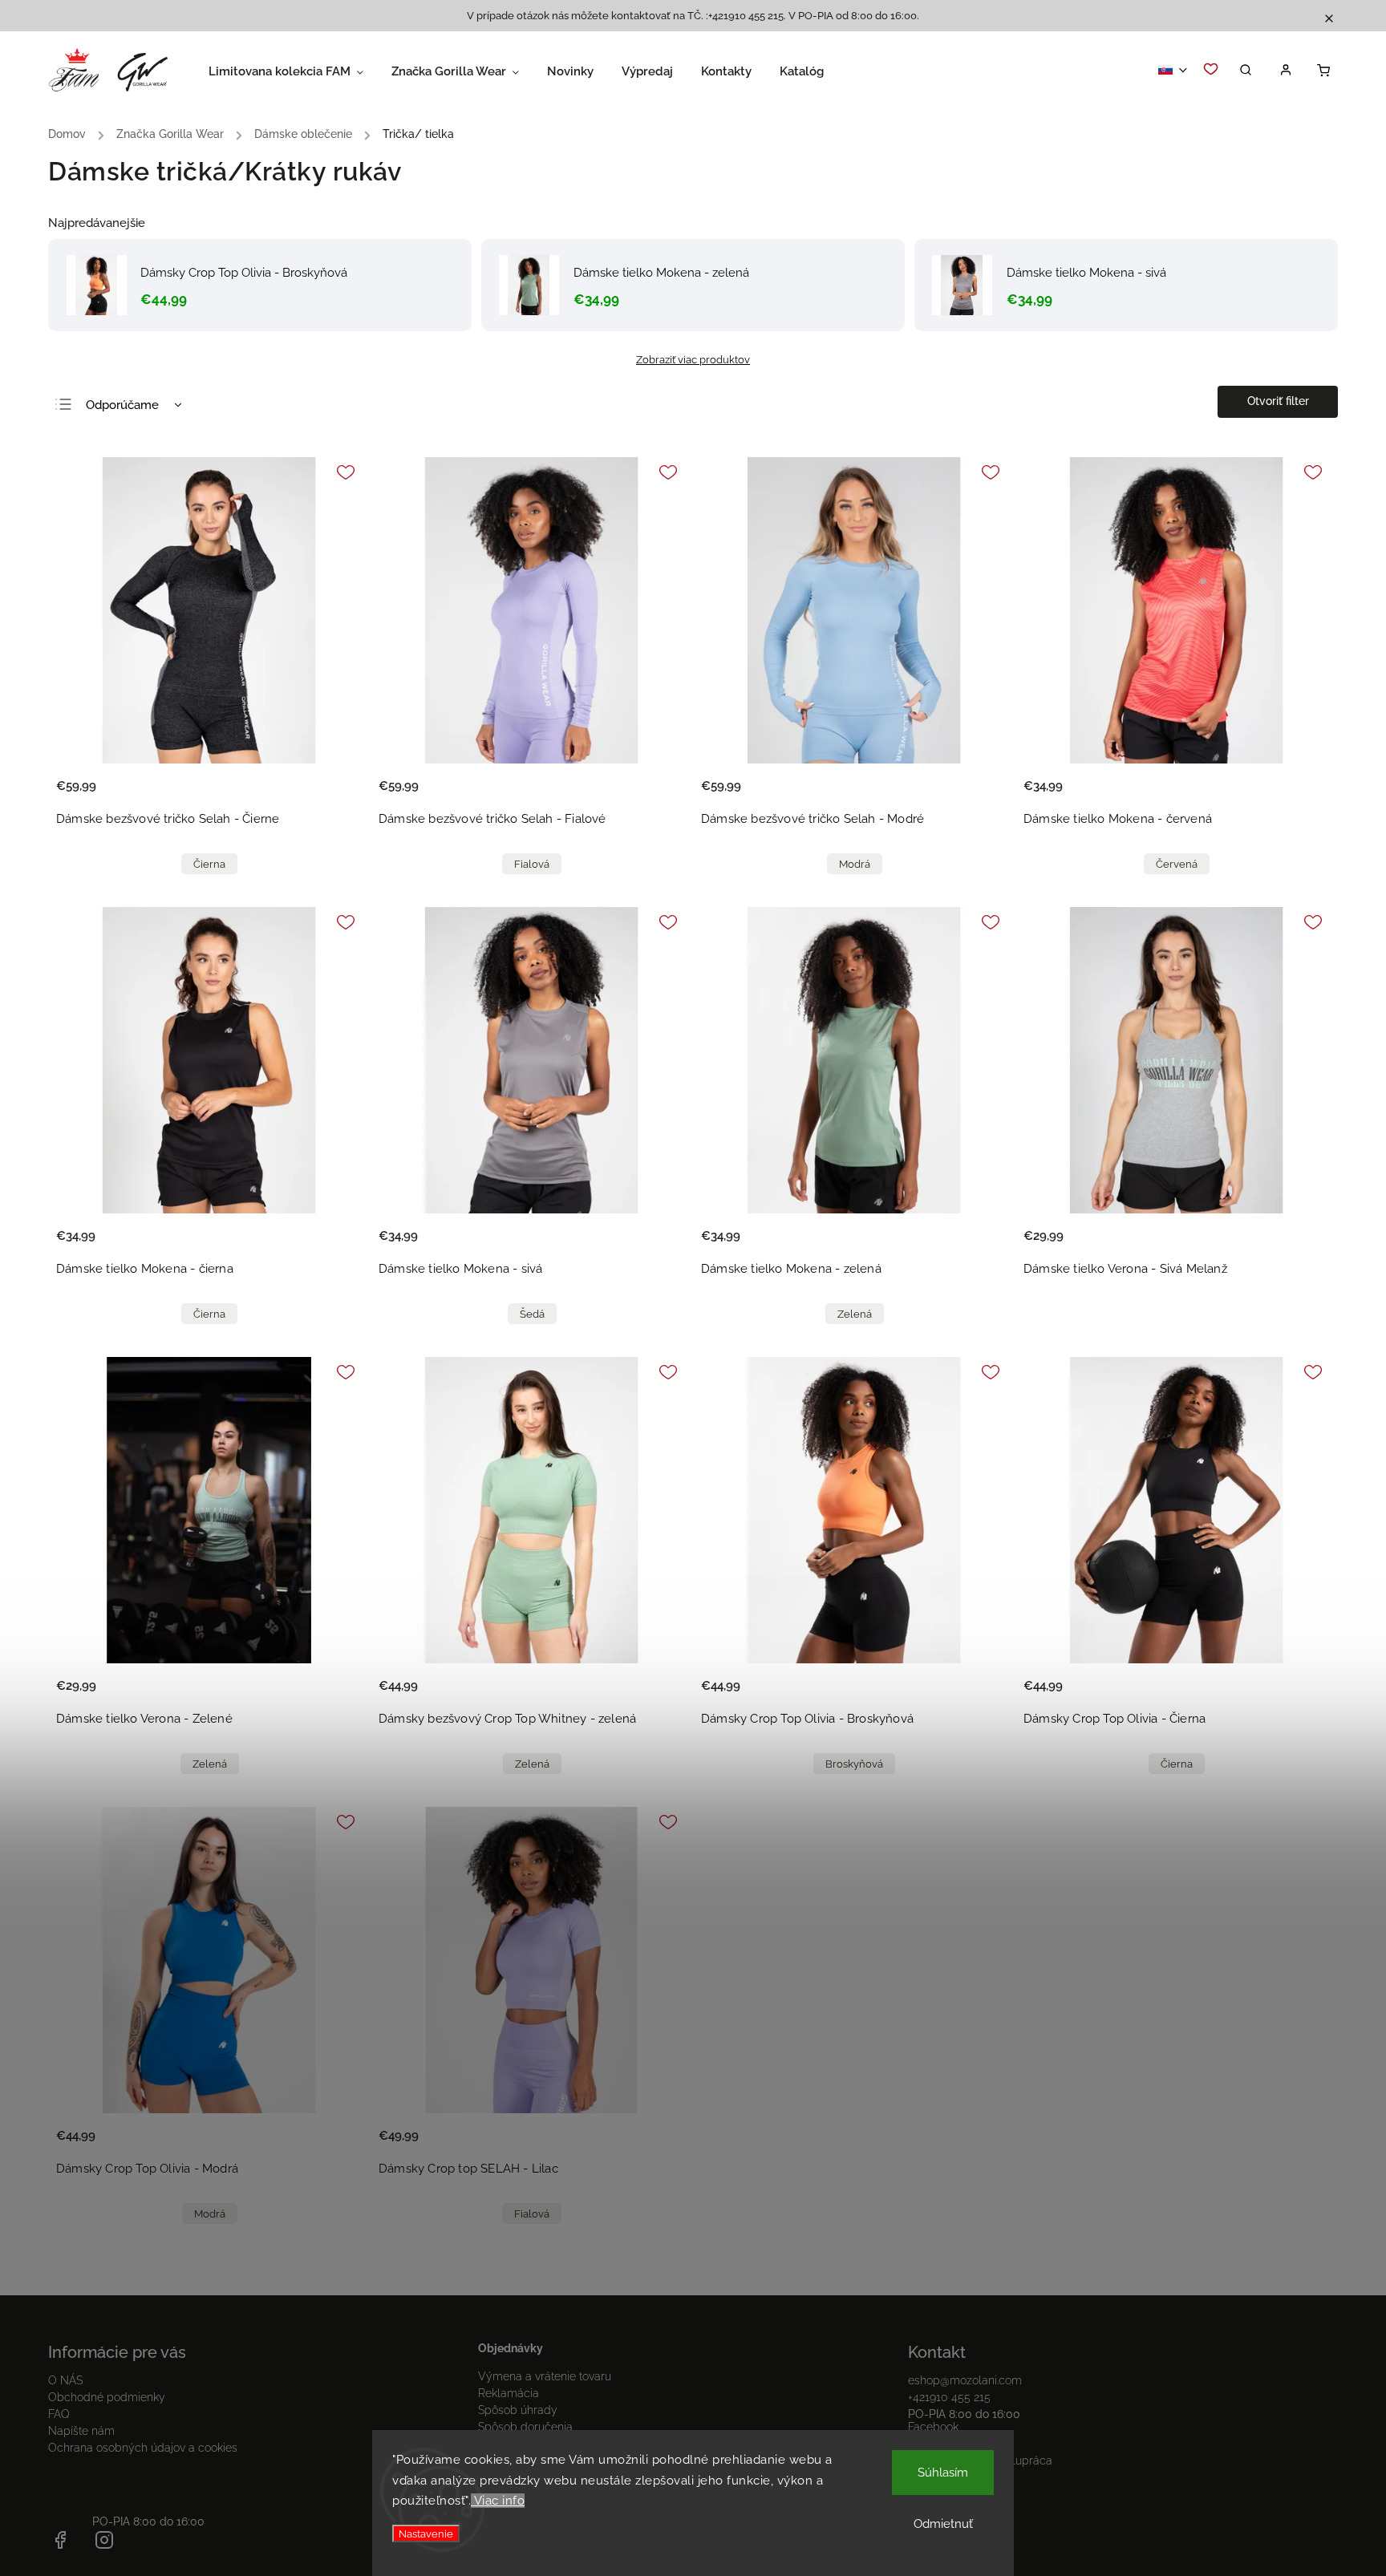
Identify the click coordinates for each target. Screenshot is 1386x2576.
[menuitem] (300, 71)
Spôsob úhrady (518, 2410)
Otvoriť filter (1278, 401)
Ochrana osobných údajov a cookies (143, 2448)
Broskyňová (854, 1764)
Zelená (855, 1314)
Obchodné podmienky (107, 2397)
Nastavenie (426, 2533)
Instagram (934, 2444)
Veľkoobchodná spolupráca (980, 2461)
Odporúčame (122, 405)
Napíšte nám (81, 2431)
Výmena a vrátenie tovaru (545, 2376)
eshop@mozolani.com (965, 2380)
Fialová (532, 864)
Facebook (933, 2427)
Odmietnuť (943, 2524)
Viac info (498, 2501)
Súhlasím (943, 2473)
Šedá (532, 1314)
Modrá (855, 864)
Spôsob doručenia (525, 2427)
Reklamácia (509, 2393)
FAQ (59, 2414)
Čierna (209, 864)
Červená (1177, 864)
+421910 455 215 (949, 2397)
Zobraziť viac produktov (693, 359)
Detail (334, 796)
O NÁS (65, 2380)
